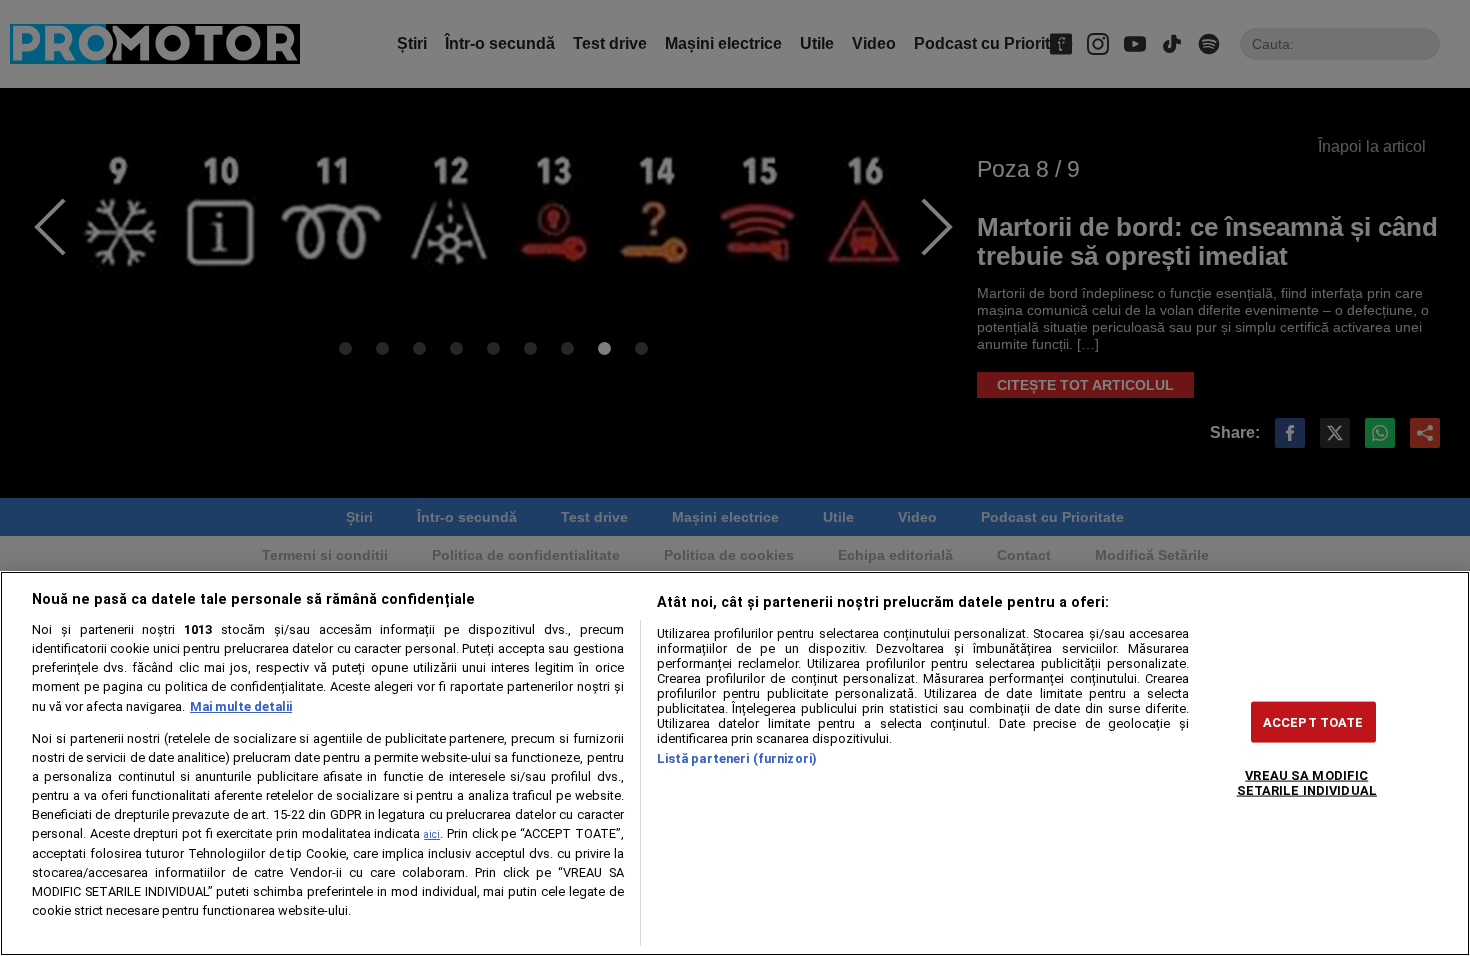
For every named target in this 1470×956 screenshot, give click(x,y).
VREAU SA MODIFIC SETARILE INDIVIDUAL (1307, 782)
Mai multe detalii (241, 706)
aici (432, 834)
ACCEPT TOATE (1313, 721)
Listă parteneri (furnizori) (737, 758)
